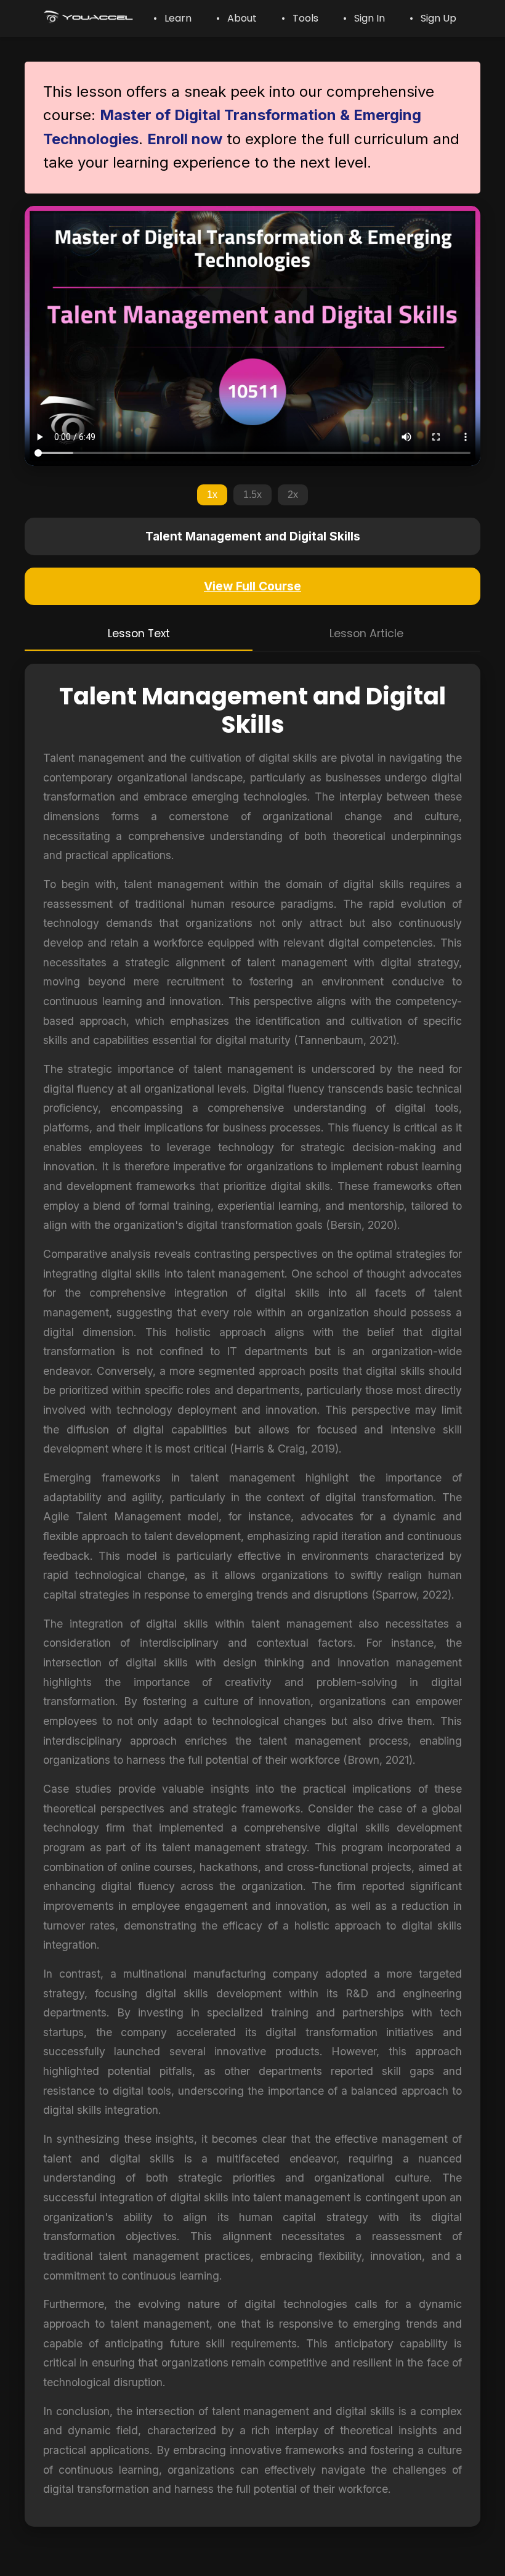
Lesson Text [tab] (139, 634)
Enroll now (185, 139)
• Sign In (364, 18)
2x (293, 495)
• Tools (300, 18)
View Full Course (252, 586)
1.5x (252, 495)
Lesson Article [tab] (366, 634)
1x (212, 495)
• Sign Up (433, 18)
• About (236, 18)
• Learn (172, 18)
